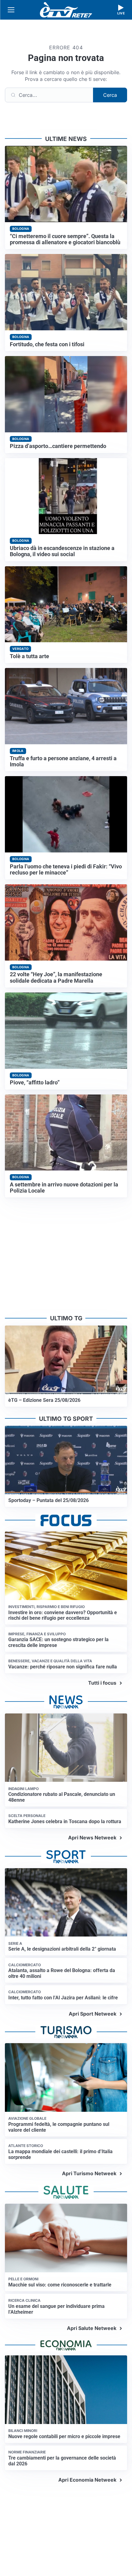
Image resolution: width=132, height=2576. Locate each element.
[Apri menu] (11, 10)
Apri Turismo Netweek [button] (89, 2173)
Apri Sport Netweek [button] (93, 2014)
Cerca (110, 95)
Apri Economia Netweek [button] (87, 2480)
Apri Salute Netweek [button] (92, 2328)
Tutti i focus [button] (102, 1683)
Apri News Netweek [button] (92, 1838)
